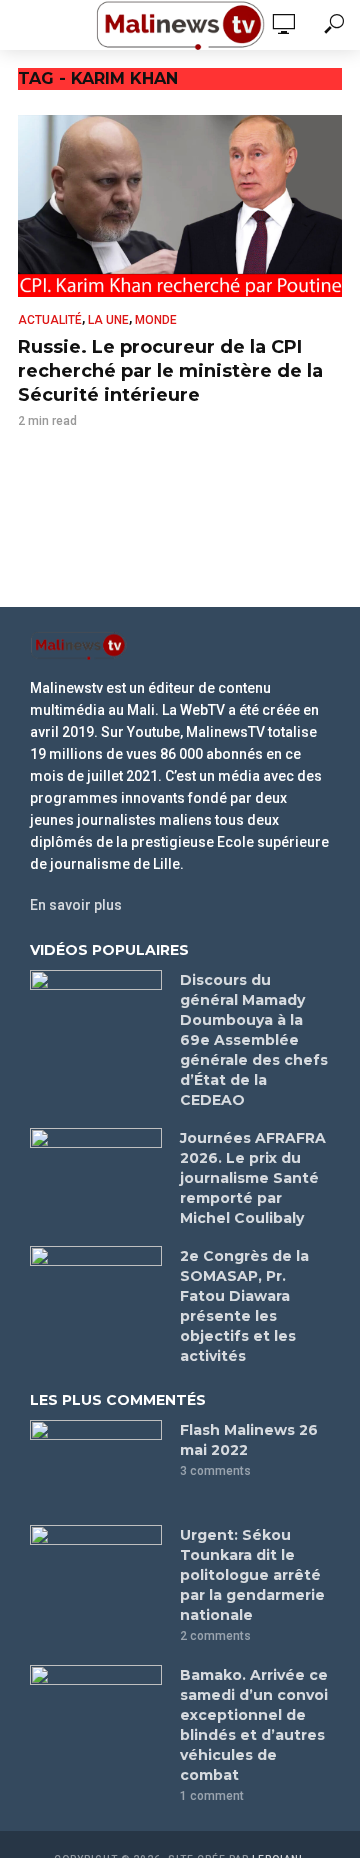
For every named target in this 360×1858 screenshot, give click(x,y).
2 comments (215, 1636)
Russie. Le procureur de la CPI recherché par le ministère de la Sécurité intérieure (170, 371)
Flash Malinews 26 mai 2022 (249, 1440)
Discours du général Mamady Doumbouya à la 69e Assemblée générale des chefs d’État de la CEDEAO (254, 1040)
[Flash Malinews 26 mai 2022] (96, 1464)
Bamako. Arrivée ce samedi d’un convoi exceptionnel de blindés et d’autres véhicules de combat (254, 1725)
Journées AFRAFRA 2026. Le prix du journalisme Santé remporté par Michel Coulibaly (253, 1178)
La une (108, 320)
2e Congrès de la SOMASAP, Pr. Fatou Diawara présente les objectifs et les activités (244, 1306)
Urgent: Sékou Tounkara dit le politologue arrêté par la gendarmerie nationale (252, 1575)
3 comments (215, 1471)
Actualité (50, 320)
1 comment (212, 1796)
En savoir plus (76, 905)
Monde (156, 320)
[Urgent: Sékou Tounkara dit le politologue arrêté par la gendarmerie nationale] (96, 1569)
